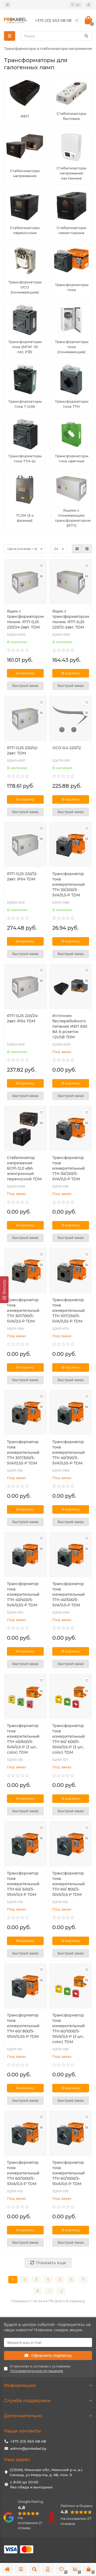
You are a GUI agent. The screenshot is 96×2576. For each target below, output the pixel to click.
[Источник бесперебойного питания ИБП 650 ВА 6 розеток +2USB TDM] (71, 987)
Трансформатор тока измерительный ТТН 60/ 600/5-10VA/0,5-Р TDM (23, 1884)
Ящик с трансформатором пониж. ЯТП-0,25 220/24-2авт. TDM (25, 619)
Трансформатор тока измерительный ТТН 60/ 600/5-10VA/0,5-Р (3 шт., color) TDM (69, 1739)
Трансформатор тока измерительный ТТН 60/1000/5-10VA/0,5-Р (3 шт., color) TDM (69, 2028)
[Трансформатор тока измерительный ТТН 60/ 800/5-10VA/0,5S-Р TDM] (25, 1987)
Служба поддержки (27, 2401)
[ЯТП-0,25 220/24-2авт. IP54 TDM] (25, 987)
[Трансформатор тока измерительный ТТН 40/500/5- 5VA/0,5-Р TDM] (71, 1555)
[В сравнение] (41, 576)
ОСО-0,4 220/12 (67, 748)
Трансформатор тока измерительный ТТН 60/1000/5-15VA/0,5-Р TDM (69, 2173)
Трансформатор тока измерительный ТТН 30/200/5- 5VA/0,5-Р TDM (69, 884)
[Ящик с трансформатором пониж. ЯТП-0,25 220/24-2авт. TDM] (25, 582)
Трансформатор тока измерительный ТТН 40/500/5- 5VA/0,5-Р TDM (69, 1594)
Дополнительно (23, 2416)
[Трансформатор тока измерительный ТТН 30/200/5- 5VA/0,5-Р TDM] (71, 845)
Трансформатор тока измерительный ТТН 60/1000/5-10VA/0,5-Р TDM (23, 2173)
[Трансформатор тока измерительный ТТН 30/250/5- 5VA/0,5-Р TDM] (71, 1129)
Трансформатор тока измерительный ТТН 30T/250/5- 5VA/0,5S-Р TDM (69, 1311)
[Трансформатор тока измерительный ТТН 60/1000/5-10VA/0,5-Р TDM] (25, 2134)
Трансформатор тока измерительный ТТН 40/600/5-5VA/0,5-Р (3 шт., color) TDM (23, 1739)
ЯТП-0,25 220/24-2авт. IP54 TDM (23, 1018)
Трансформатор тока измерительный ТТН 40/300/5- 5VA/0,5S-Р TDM (69, 1452)
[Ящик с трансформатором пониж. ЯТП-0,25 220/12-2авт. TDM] (71, 582)
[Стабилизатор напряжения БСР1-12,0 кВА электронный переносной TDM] (25, 1129)
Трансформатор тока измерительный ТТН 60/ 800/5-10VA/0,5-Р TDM (69, 1884)
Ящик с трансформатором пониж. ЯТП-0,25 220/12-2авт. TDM (71, 619)
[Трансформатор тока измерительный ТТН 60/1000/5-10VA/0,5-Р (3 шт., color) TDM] (71, 1987)
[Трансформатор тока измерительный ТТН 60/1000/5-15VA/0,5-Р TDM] (71, 2134)
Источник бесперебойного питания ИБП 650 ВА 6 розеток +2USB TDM (70, 1026)
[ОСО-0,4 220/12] (71, 719)
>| (61, 2291)
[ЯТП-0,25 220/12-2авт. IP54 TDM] (25, 845)
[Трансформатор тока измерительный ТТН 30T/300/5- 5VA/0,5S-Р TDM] (25, 1413)
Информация (20, 2385)
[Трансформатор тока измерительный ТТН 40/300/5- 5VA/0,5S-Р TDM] (71, 1413)
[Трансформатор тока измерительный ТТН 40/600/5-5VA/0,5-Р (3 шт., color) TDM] (25, 1697)
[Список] (87, 549)
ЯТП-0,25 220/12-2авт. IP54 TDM (22, 876)
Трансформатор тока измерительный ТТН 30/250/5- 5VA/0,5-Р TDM (69, 1168)
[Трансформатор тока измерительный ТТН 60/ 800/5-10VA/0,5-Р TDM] (71, 1844)
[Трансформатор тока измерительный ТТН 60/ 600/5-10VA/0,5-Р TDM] (25, 1844)
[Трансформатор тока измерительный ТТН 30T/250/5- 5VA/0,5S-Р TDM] (71, 1271)
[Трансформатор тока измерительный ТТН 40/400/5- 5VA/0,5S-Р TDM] (25, 1555)
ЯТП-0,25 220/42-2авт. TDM (23, 750)
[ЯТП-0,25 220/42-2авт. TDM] (25, 719)
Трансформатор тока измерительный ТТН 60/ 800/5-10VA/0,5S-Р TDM (23, 2026)
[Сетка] (77, 549)
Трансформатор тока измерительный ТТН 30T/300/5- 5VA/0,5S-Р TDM (23, 1452)
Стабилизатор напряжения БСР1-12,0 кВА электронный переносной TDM (24, 1168)
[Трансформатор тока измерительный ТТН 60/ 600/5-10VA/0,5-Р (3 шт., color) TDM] (71, 1697)
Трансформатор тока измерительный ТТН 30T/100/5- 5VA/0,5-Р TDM (23, 1311)
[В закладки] (41, 566)
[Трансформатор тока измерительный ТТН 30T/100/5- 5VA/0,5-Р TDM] (25, 1271)
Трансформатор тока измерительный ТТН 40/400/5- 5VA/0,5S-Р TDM (23, 1594)
